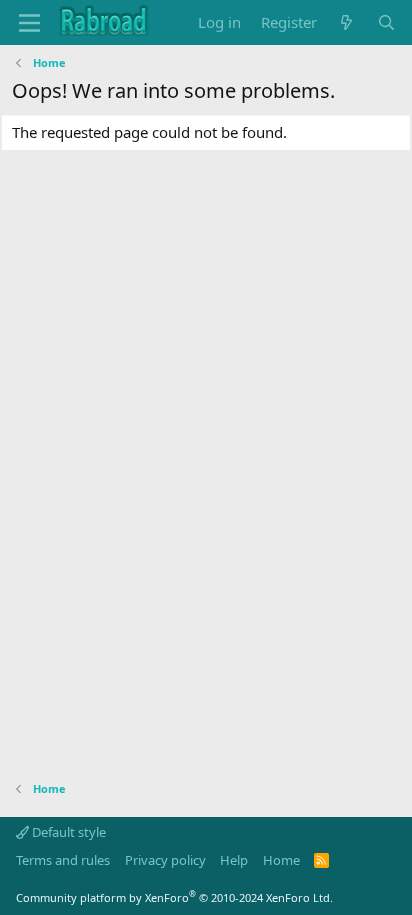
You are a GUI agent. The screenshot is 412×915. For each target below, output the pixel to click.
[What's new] (346, 22)
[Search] (386, 22)
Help (234, 860)
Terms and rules (63, 860)
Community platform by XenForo (174, 897)
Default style (67, 832)
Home (281, 860)
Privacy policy (165, 860)
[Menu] (29, 23)
